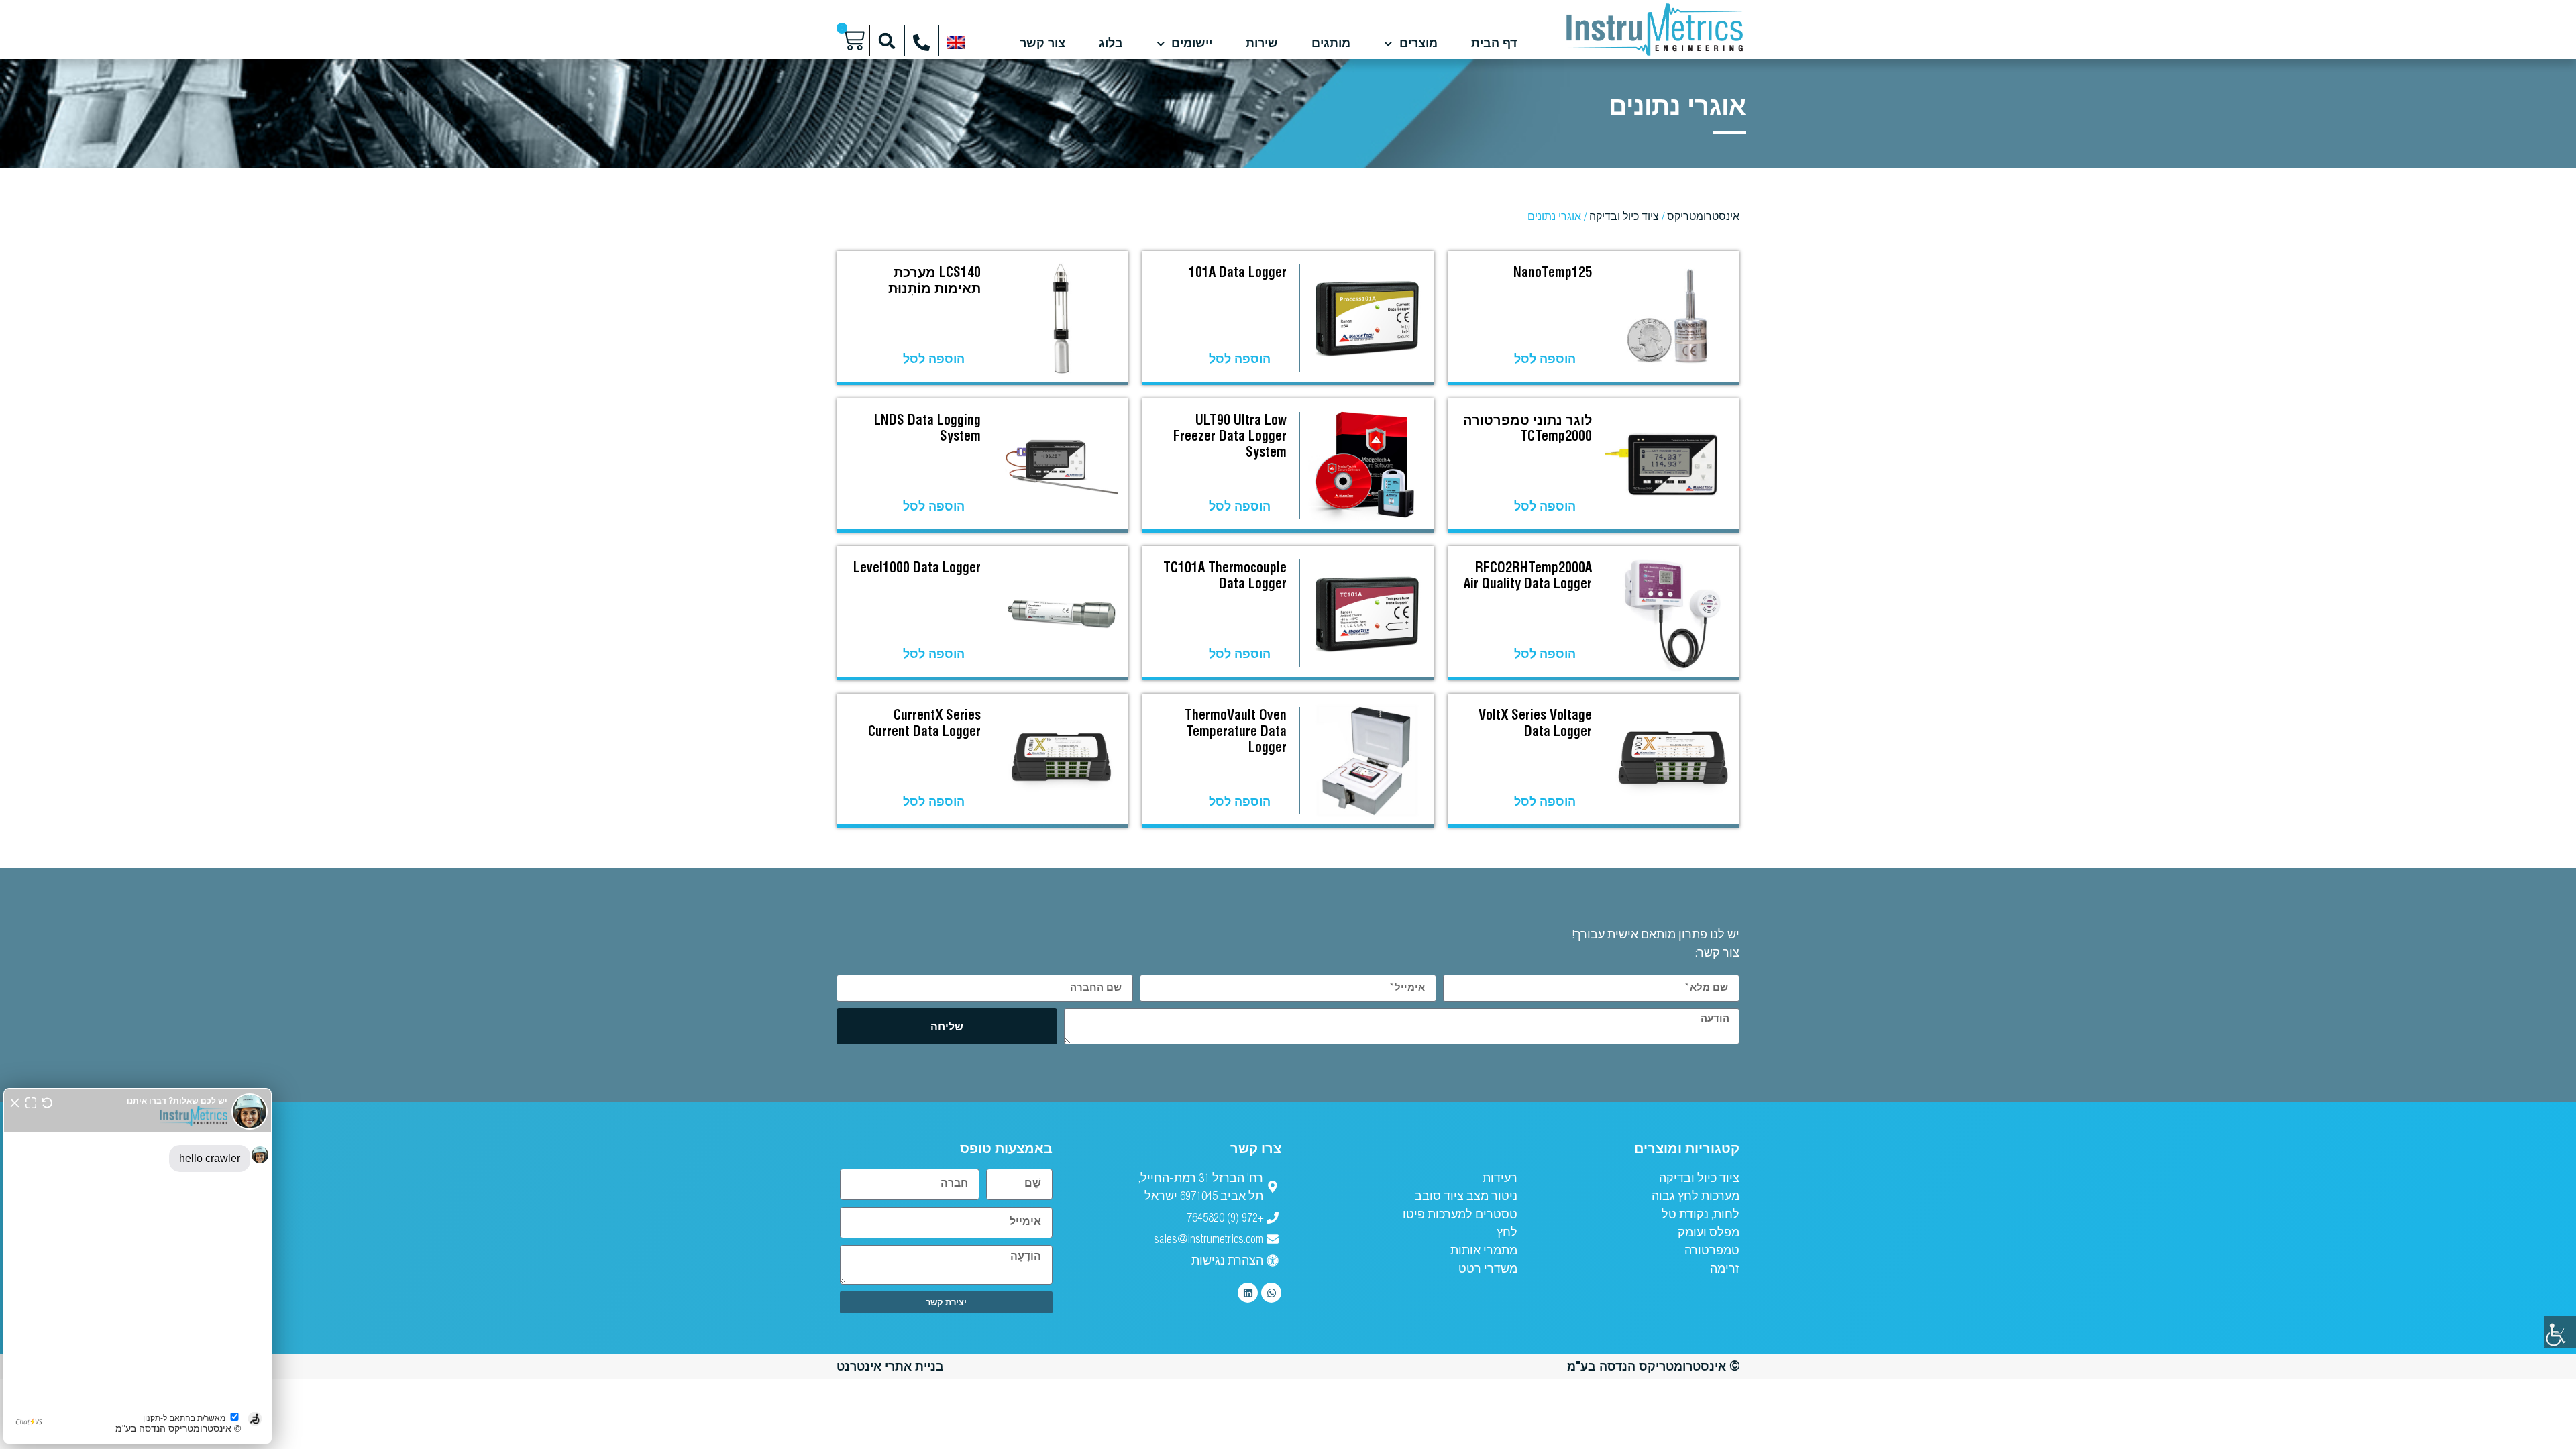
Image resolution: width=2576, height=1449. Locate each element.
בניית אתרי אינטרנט (890, 1366)
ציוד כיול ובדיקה (1624, 216)
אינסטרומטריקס (1703, 216)
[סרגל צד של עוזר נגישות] (2560, 1332)
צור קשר (1042, 44)
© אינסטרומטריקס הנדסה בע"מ (1653, 1366)
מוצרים (1418, 44)
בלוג (1111, 44)
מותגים (1331, 44)
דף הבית (1494, 44)
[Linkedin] (1248, 1293)
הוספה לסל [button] (1545, 359)
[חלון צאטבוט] (138, 1266)
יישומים (1192, 44)
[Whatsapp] (1271, 1293)
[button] (887, 41)
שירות (1262, 44)
